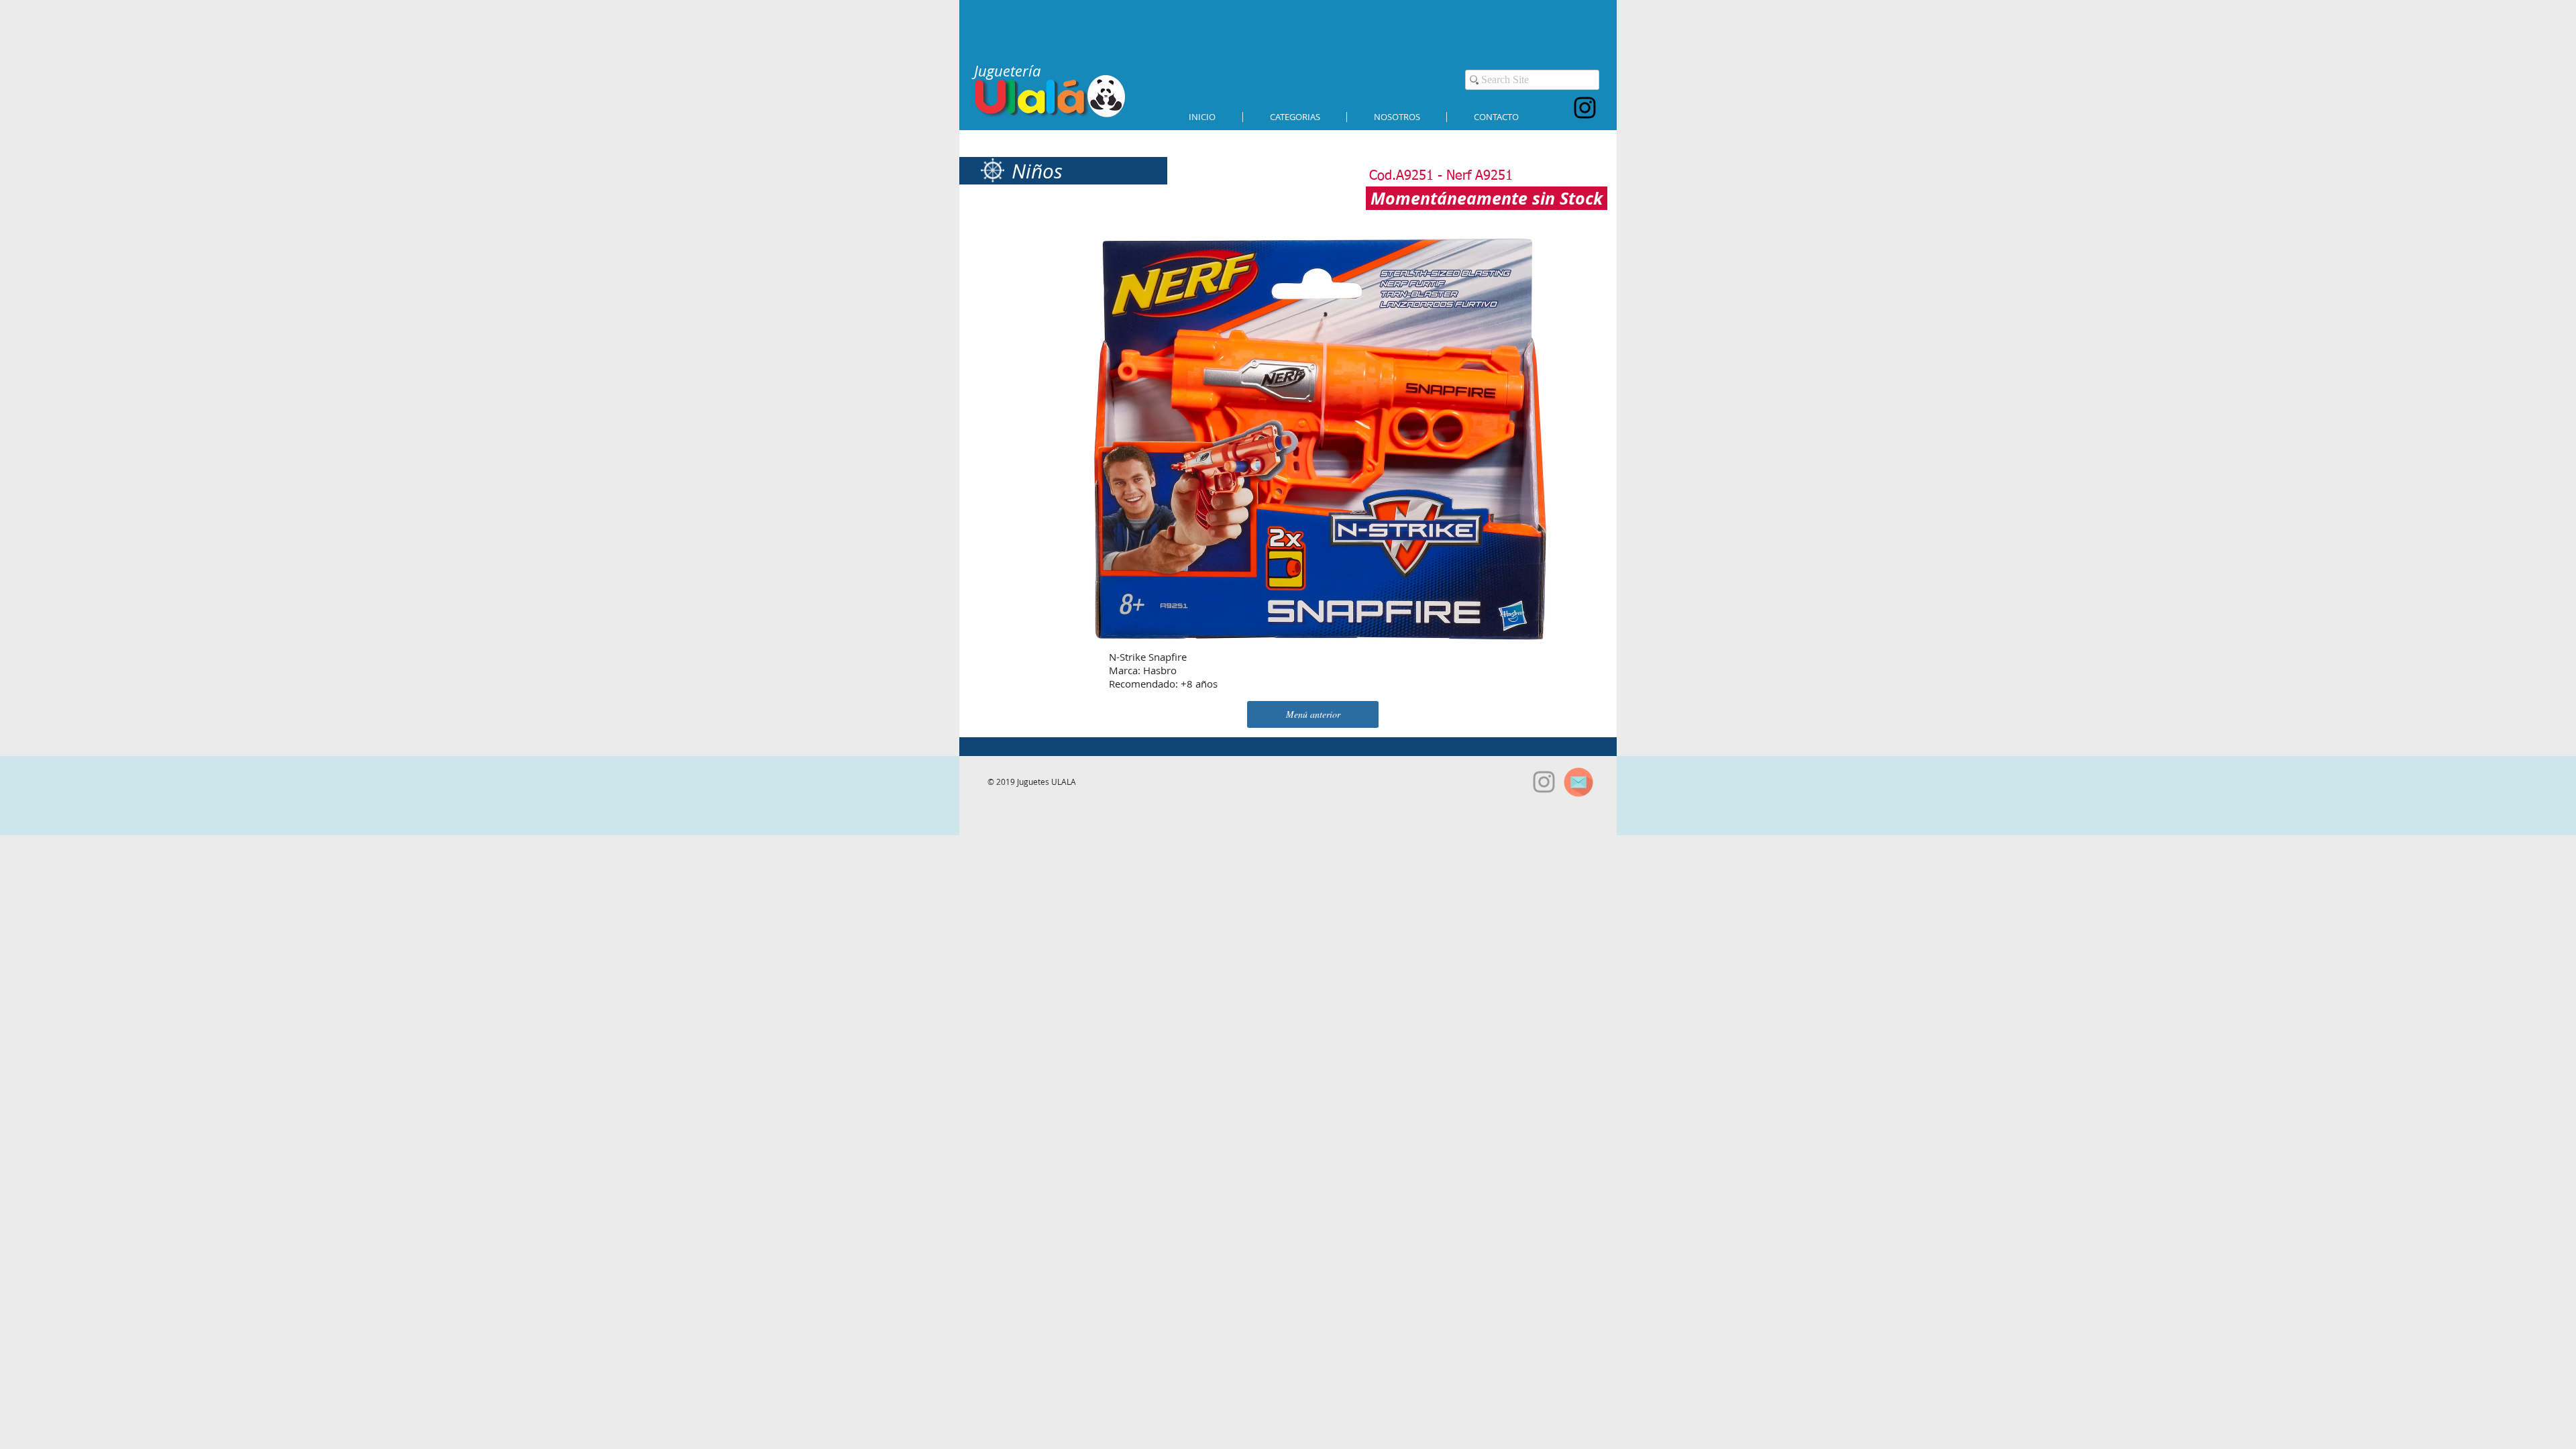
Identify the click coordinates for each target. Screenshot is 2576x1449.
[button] (1295, 117)
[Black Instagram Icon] (1585, 108)
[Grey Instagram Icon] (1544, 782)
